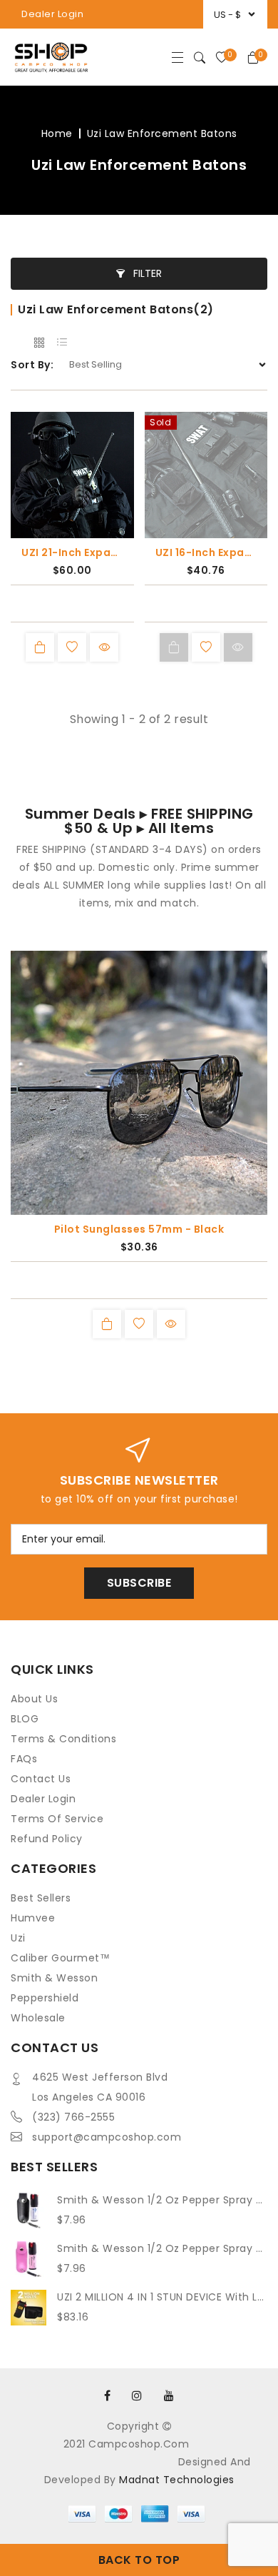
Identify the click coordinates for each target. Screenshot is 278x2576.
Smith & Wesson (54, 1978)
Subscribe (139, 1583)
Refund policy (47, 1839)
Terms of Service (57, 1819)
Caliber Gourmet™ (60, 1958)
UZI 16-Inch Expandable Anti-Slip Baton (206, 552)
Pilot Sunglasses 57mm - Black (139, 1229)
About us (34, 1699)
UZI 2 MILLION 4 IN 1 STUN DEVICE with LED (162, 2297)
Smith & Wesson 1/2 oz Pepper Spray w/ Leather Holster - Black (162, 2200)
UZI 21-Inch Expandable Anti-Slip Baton (72, 552)
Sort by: (32, 365)
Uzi (18, 1938)
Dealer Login (52, 14)
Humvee (33, 1918)
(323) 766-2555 (73, 2117)
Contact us (41, 1779)
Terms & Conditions (63, 1739)
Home (57, 133)
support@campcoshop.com (107, 2137)
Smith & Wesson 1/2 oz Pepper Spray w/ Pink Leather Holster (162, 2248)
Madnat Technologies (177, 2480)
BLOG (25, 1719)
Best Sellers (41, 1898)
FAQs (24, 1759)
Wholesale (38, 2018)
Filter (146, 273)
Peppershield (45, 1998)
